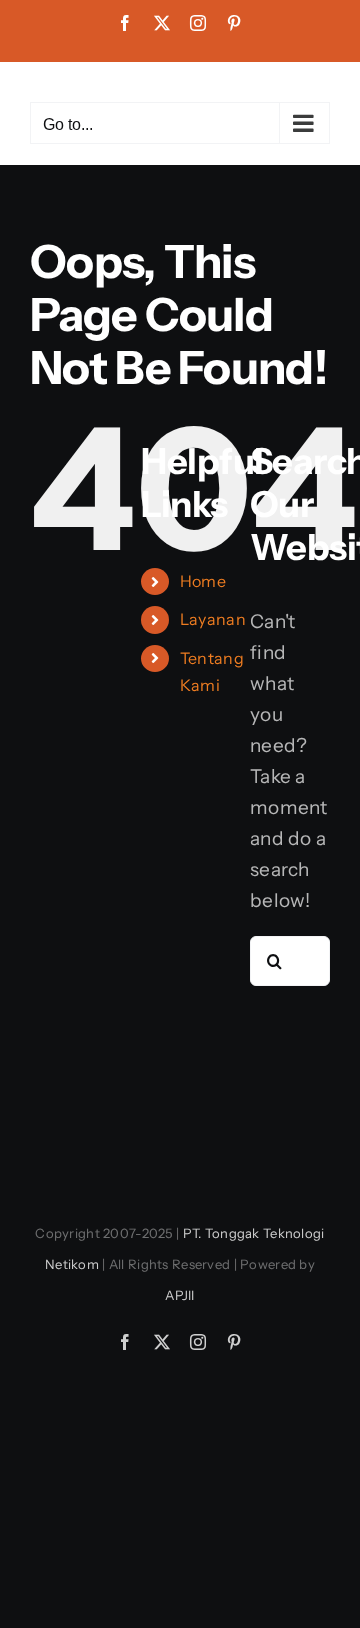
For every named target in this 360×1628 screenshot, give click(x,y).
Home (203, 581)
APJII (179, 1295)
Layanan (213, 619)
